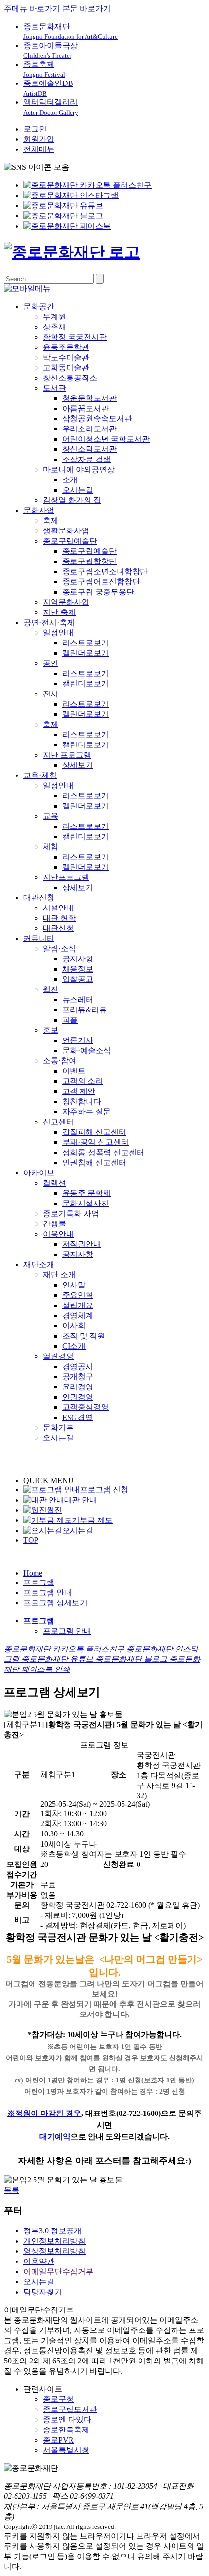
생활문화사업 (66, 531)
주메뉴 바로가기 (32, 8)
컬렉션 (54, 1183)
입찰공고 (78, 979)
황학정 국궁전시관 (75, 337)
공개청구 (78, 1377)
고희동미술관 (66, 368)
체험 (51, 847)
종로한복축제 (66, 2430)
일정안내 (58, 633)
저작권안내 (82, 1244)
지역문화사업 (66, 602)
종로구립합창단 (89, 561)
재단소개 (39, 1264)
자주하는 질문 (87, 1112)
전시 (51, 694)
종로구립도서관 (70, 2409)
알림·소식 (60, 949)
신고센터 (58, 1122)
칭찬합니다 (82, 1101)
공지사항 (78, 959)
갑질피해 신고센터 (94, 1132)
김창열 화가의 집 (72, 500)
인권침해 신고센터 (94, 1163)
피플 (70, 1020)
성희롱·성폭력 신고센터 (103, 1152)
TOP (31, 1540)
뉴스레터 (78, 999)
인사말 (74, 1285)
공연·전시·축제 (49, 622)
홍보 (51, 1030)
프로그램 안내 (48, 1593)
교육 (51, 816)
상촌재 (54, 327)
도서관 (54, 388)
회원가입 (39, 139)
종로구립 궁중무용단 (98, 592)
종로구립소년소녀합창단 (105, 571)
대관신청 (39, 898)
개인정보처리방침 (54, 2241)
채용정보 (78, 969)
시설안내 (58, 908)
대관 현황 (59, 918)
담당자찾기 (43, 2292)
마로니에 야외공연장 (79, 470)
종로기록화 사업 (71, 1214)
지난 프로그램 (67, 755)
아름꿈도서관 (86, 408)
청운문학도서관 (89, 398)
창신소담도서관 (89, 449)
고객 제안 (79, 1091)
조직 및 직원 (84, 1336)
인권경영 (78, 1397)
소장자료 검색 (87, 459)
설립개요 (78, 1305)
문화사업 (39, 510)
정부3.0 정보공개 (52, 2231)
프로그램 (39, 1582)
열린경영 (58, 1356)
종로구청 (58, 2399)
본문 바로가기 (87, 8)
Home (33, 1573)
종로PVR (58, 2440)
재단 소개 (59, 1275)
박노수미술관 (66, 357)
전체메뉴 (39, 149)
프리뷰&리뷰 (85, 1010)
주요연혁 (78, 1295)
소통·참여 (60, 1061)
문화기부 (58, 1428)
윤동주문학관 (66, 347)
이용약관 (39, 2261)
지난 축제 (59, 612)
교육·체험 (40, 775)
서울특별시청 (66, 2450)
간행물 (54, 1224)
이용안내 (58, 1234)
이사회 (74, 1326)
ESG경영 (78, 1417)
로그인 (35, 129)
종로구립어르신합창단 (101, 582)
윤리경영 (78, 1387)
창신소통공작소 (70, 378)
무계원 (54, 317)
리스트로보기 (86, 643)
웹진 (51, 989)
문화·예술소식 (87, 1050)
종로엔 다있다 (67, 2419)
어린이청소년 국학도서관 (106, 439)
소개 (70, 480)
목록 (12, 2190)
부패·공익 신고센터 (96, 1142)
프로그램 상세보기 (55, 1603)
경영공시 (78, 1366)
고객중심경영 (86, 1407)
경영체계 (78, 1315)
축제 (51, 520)
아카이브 (39, 1173)
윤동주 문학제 (87, 1193)
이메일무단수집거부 (58, 2271)
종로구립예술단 (70, 541)
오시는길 (78, 490)
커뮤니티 (39, 938)
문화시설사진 (86, 1203)
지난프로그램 (66, 877)
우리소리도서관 (89, 429)
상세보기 (78, 765)
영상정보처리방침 (54, 2251)
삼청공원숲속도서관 (97, 419)
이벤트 (74, 1071)
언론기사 (78, 1040)
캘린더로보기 (86, 653)
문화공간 (39, 306)
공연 (51, 663)
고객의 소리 (83, 1081)
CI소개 (74, 1346)
